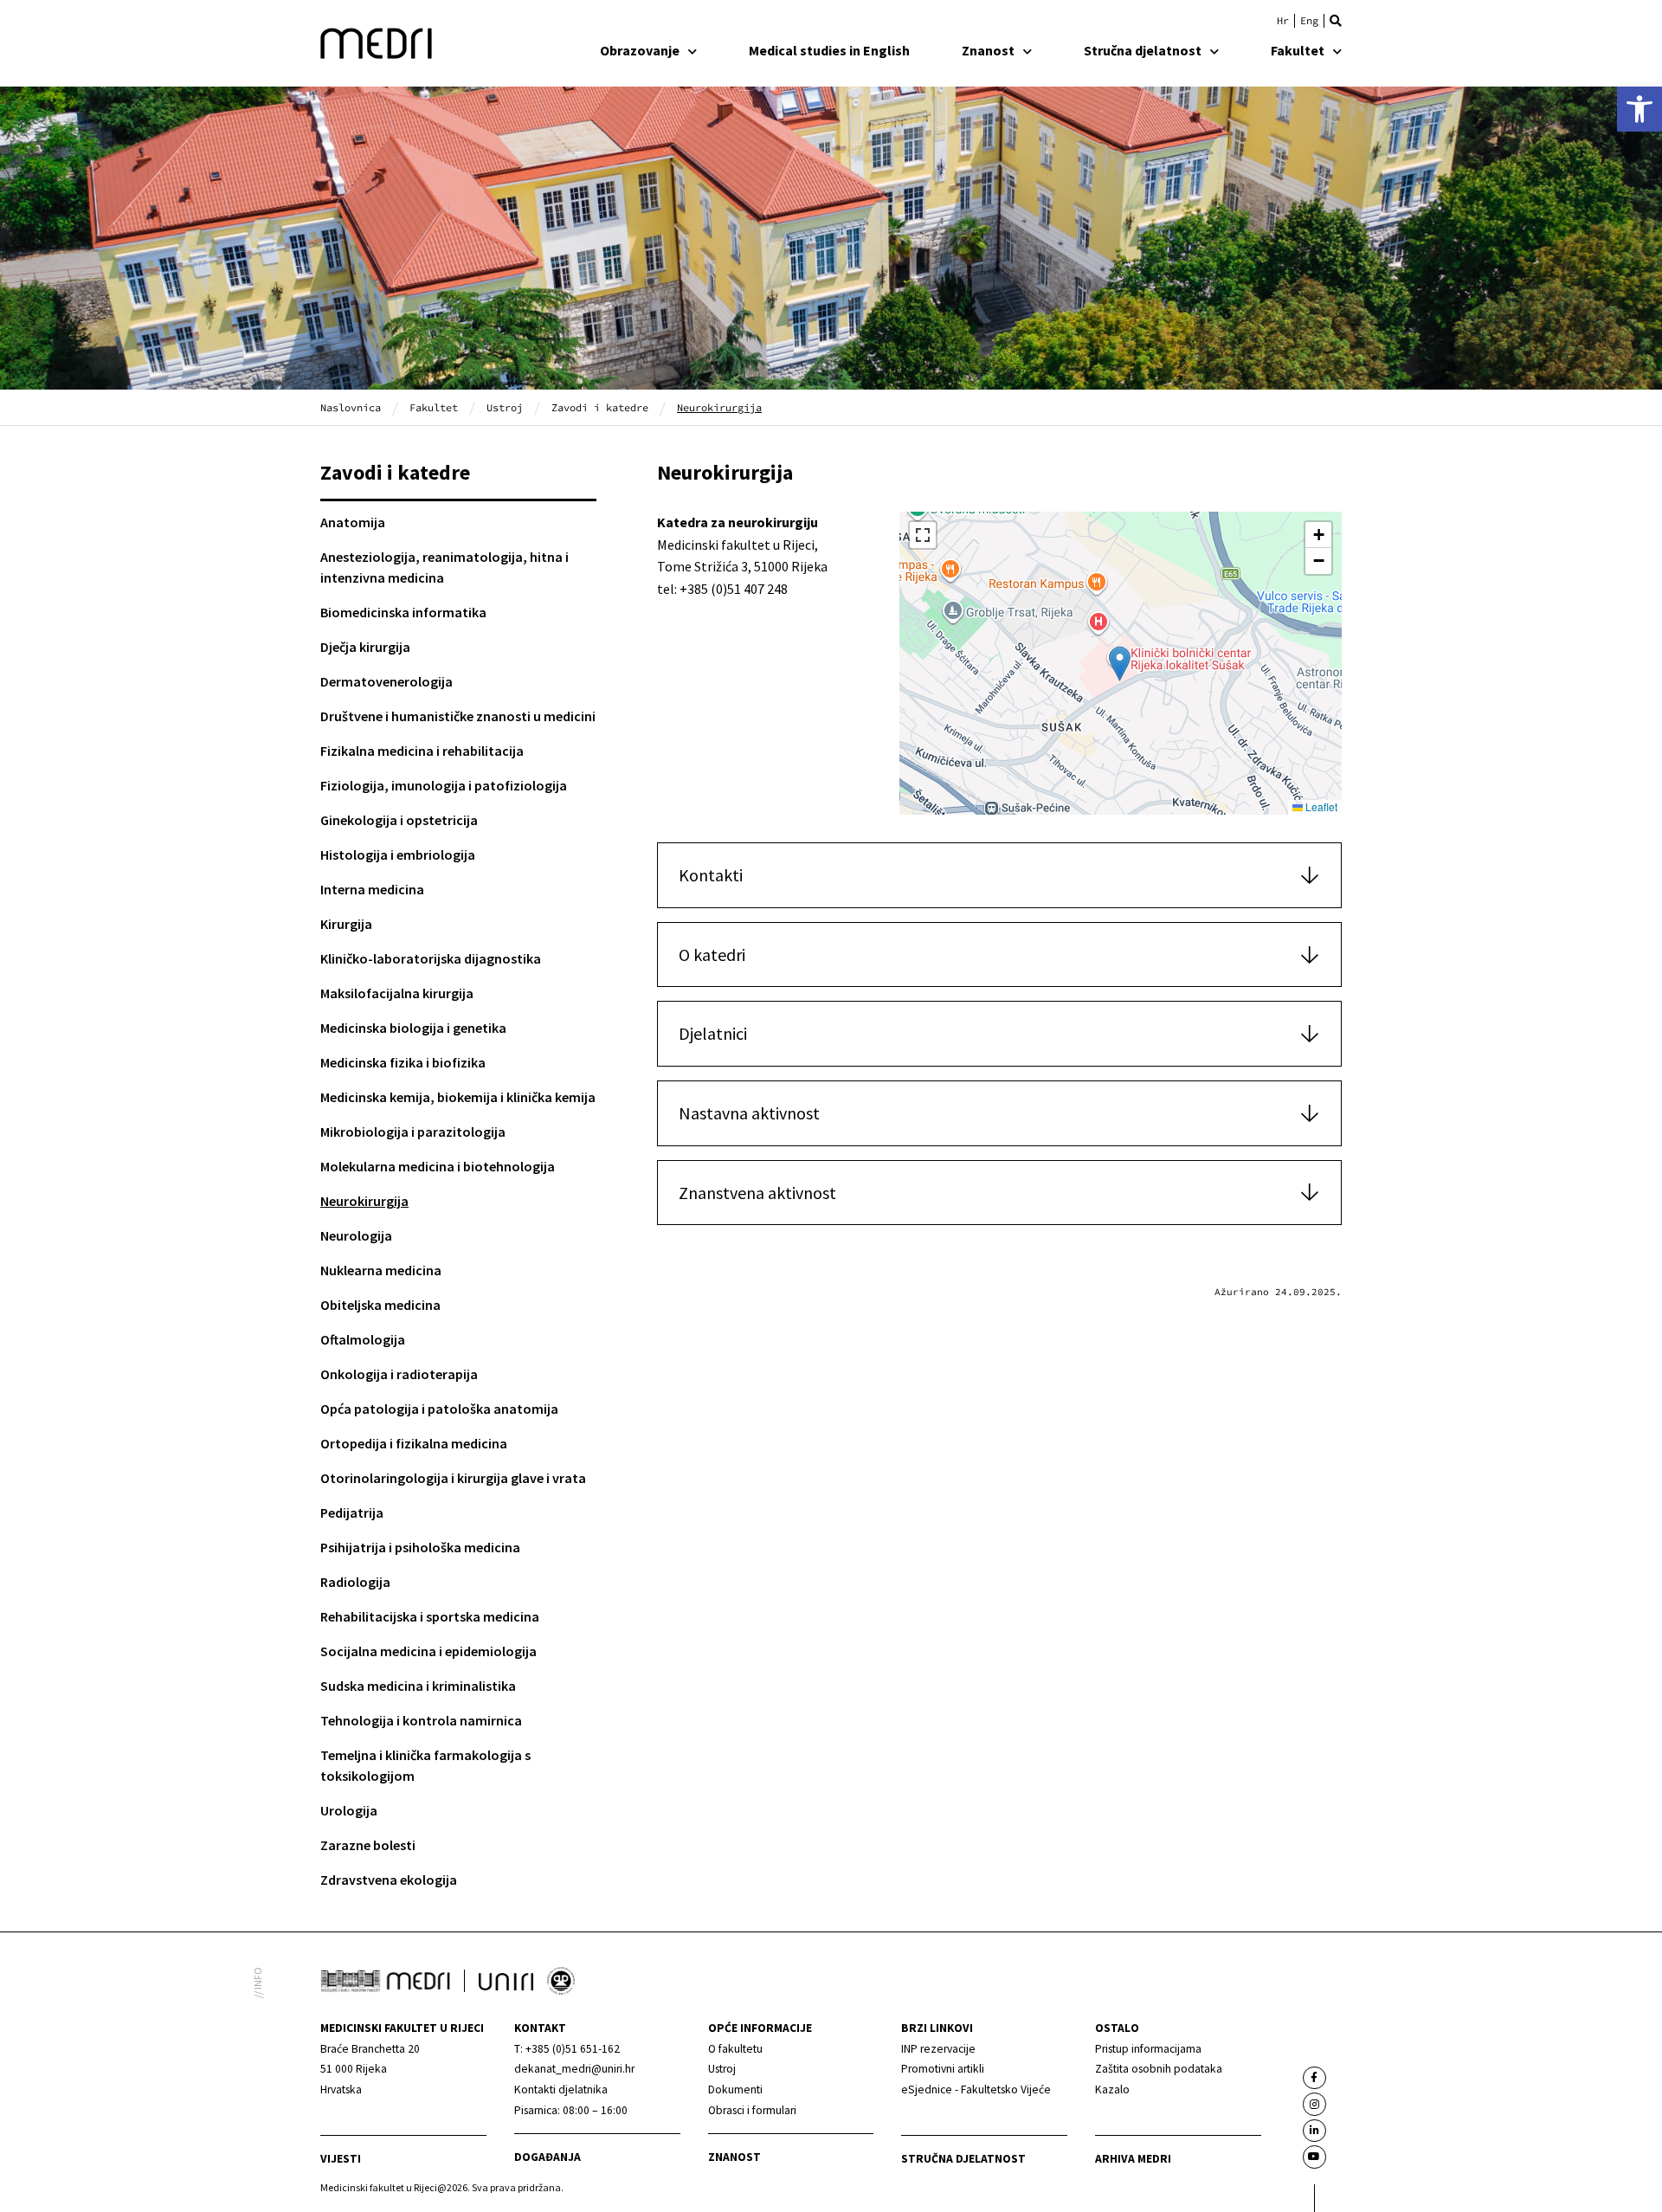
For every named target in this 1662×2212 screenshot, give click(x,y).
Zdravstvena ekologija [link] (389, 1880)
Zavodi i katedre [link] (600, 407)
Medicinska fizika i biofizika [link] (403, 1062)
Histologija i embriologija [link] (398, 854)
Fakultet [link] (1298, 50)
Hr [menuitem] (1283, 21)
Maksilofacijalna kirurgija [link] (397, 993)
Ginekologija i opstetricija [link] (399, 820)
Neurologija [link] (356, 1235)
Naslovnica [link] (351, 407)
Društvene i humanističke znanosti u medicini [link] (458, 716)
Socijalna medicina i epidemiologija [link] (428, 1651)
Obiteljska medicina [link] (380, 1305)
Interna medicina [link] (372, 889)
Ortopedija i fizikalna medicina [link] (414, 1443)
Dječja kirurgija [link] (365, 647)
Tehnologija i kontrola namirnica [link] (421, 1720)
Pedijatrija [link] (352, 1512)
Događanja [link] (548, 2157)
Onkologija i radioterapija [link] (399, 1374)
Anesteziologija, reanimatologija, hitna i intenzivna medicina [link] (444, 567)
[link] (1639, 109)
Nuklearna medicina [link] (381, 1270)
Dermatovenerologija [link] (387, 681)
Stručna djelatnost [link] (1143, 50)
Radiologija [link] (355, 1582)
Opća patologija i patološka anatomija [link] (439, 1409)
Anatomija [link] (353, 522)
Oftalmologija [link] (363, 1339)
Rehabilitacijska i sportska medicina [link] (430, 1616)
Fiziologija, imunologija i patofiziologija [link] (444, 785)
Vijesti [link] (341, 2159)
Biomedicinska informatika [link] (403, 612)
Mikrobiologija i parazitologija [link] (413, 1132)
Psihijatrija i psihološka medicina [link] (420, 1547)
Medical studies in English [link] (829, 50)
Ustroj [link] (505, 407)
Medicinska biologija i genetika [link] (413, 1028)
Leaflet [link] (1320, 806)
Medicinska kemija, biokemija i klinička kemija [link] (458, 1097)
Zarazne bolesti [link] (368, 1845)
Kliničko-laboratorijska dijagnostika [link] (431, 958)
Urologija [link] (349, 1810)
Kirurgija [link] (346, 924)
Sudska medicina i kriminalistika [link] (418, 1686)
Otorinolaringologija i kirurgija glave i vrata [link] (453, 1478)
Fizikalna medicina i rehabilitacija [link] (422, 751)
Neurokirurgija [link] (364, 1201)
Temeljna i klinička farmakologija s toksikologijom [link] (425, 1765)
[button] (1336, 21)
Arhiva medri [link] (1133, 2159)
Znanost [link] (988, 50)
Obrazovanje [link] (640, 50)
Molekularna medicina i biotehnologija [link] (438, 1166)
